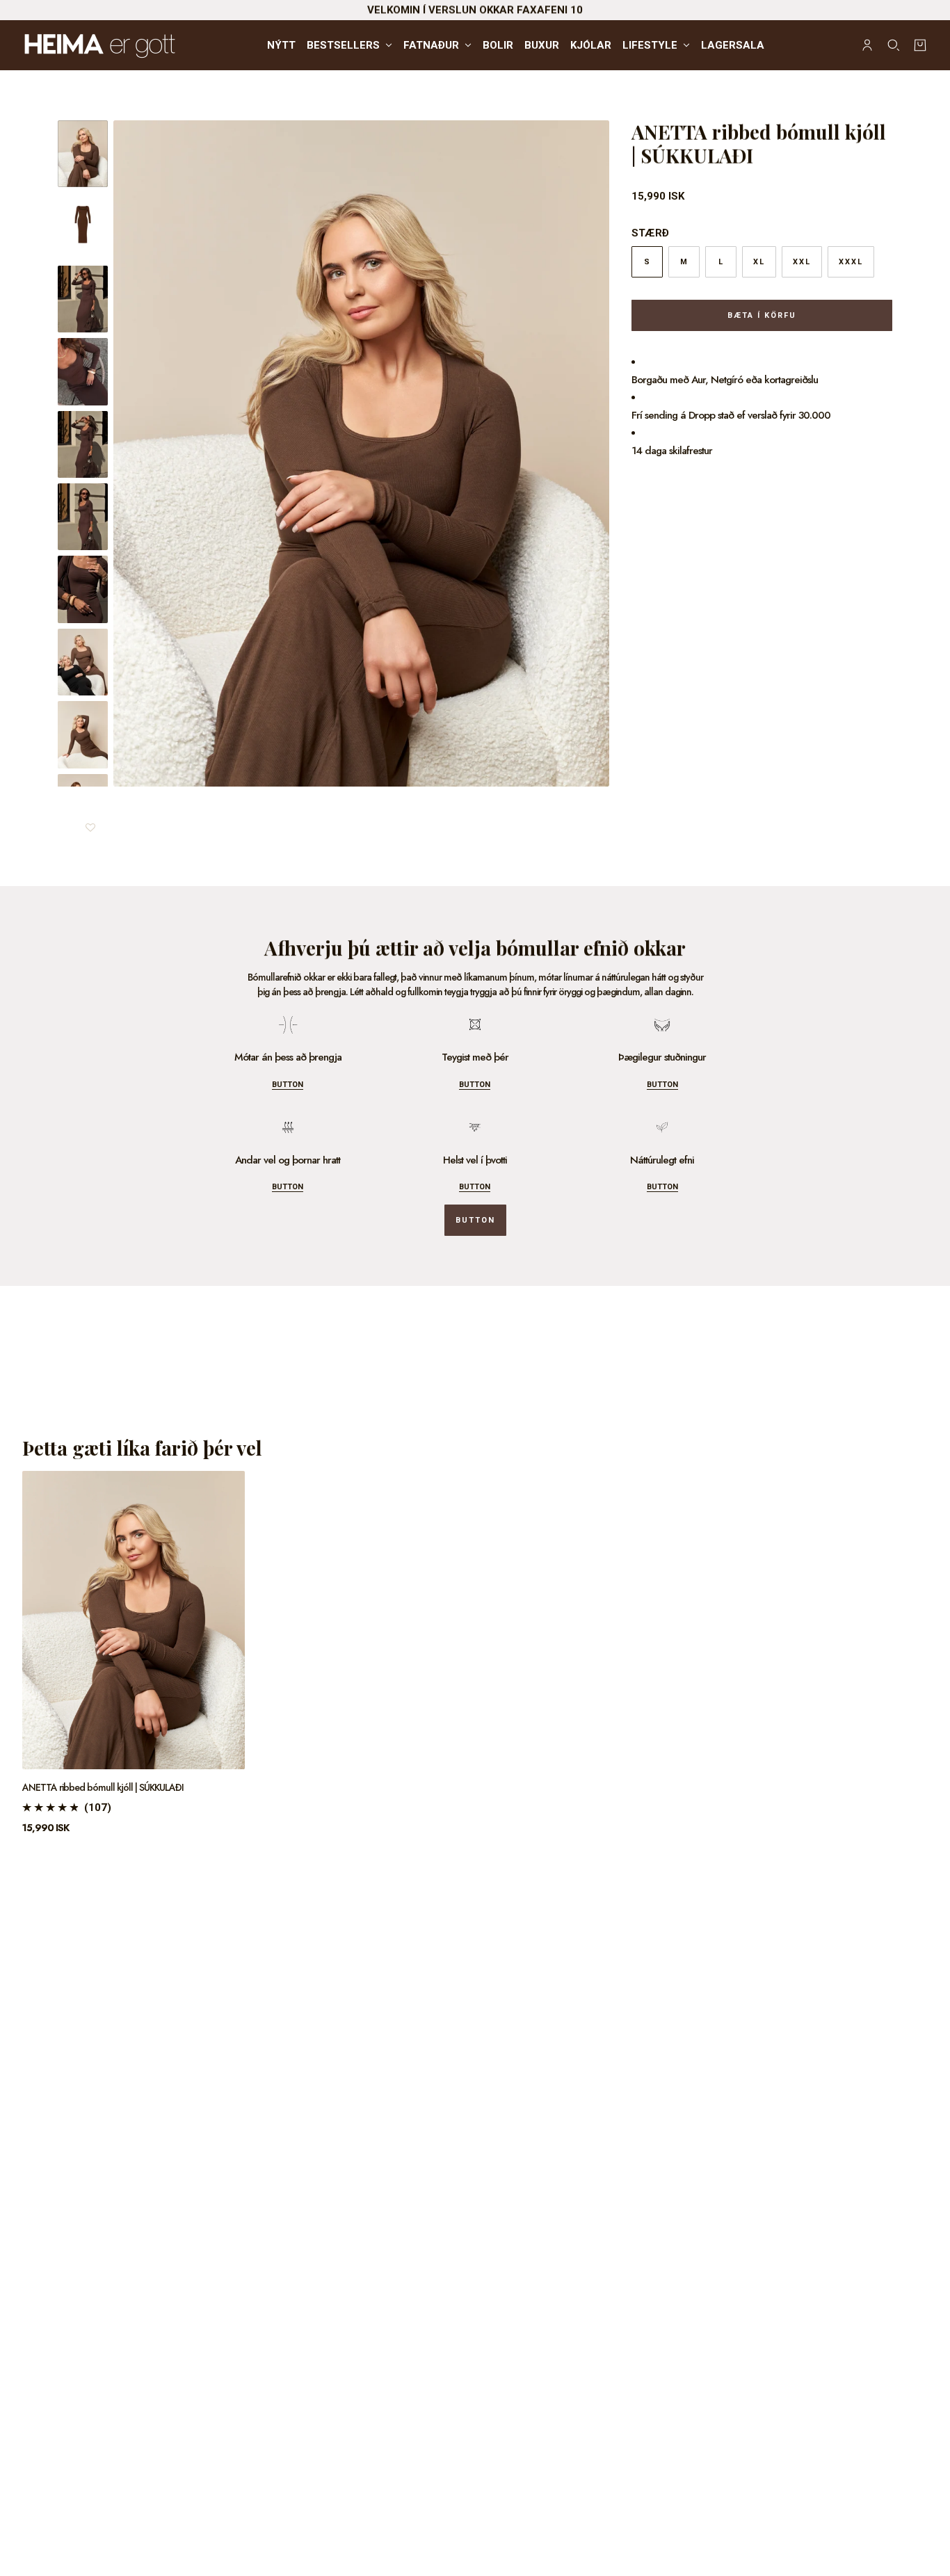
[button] (90, 822)
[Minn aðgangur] (867, 45)
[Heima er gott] (134, 45)
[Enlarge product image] (361, 453)
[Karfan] (920, 45)
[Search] (894, 45)
